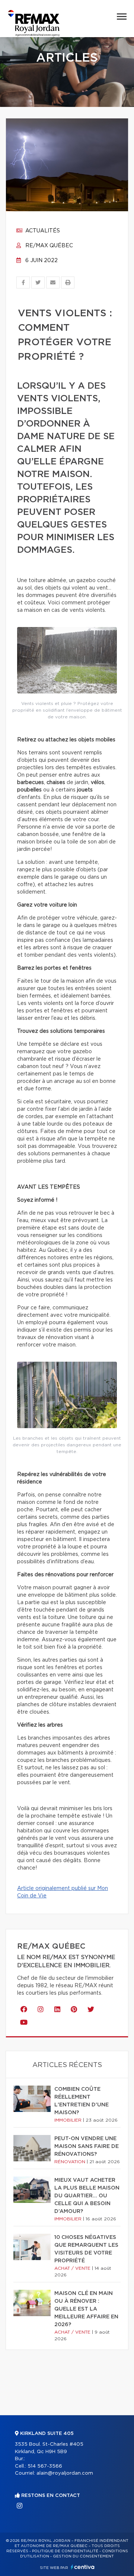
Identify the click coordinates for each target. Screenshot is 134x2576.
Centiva (83, 2567)
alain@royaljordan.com (65, 2473)
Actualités (42, 231)
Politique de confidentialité (65, 2551)
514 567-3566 (45, 2466)
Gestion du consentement (83, 2556)
